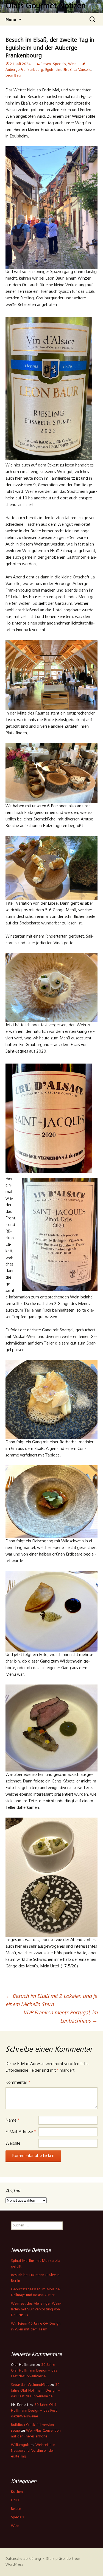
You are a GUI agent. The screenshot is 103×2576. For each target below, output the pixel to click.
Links (15, 2501)
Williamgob (20, 2445)
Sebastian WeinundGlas (30, 2385)
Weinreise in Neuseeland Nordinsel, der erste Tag (33, 2451)
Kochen (17, 2492)
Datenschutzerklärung (23, 2559)
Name (12, 2121)
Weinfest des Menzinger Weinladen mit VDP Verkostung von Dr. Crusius (36, 2310)
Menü (11, 19)
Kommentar (18, 2083)
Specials (59, 64)
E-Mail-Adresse (21, 2132)
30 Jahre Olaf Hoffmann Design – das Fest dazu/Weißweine (34, 2371)
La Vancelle (82, 70)
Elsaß (67, 70)
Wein (72, 64)
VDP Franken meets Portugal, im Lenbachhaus (60, 2017)
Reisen (46, 64)
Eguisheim (53, 70)
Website (13, 2144)
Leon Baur (14, 76)
